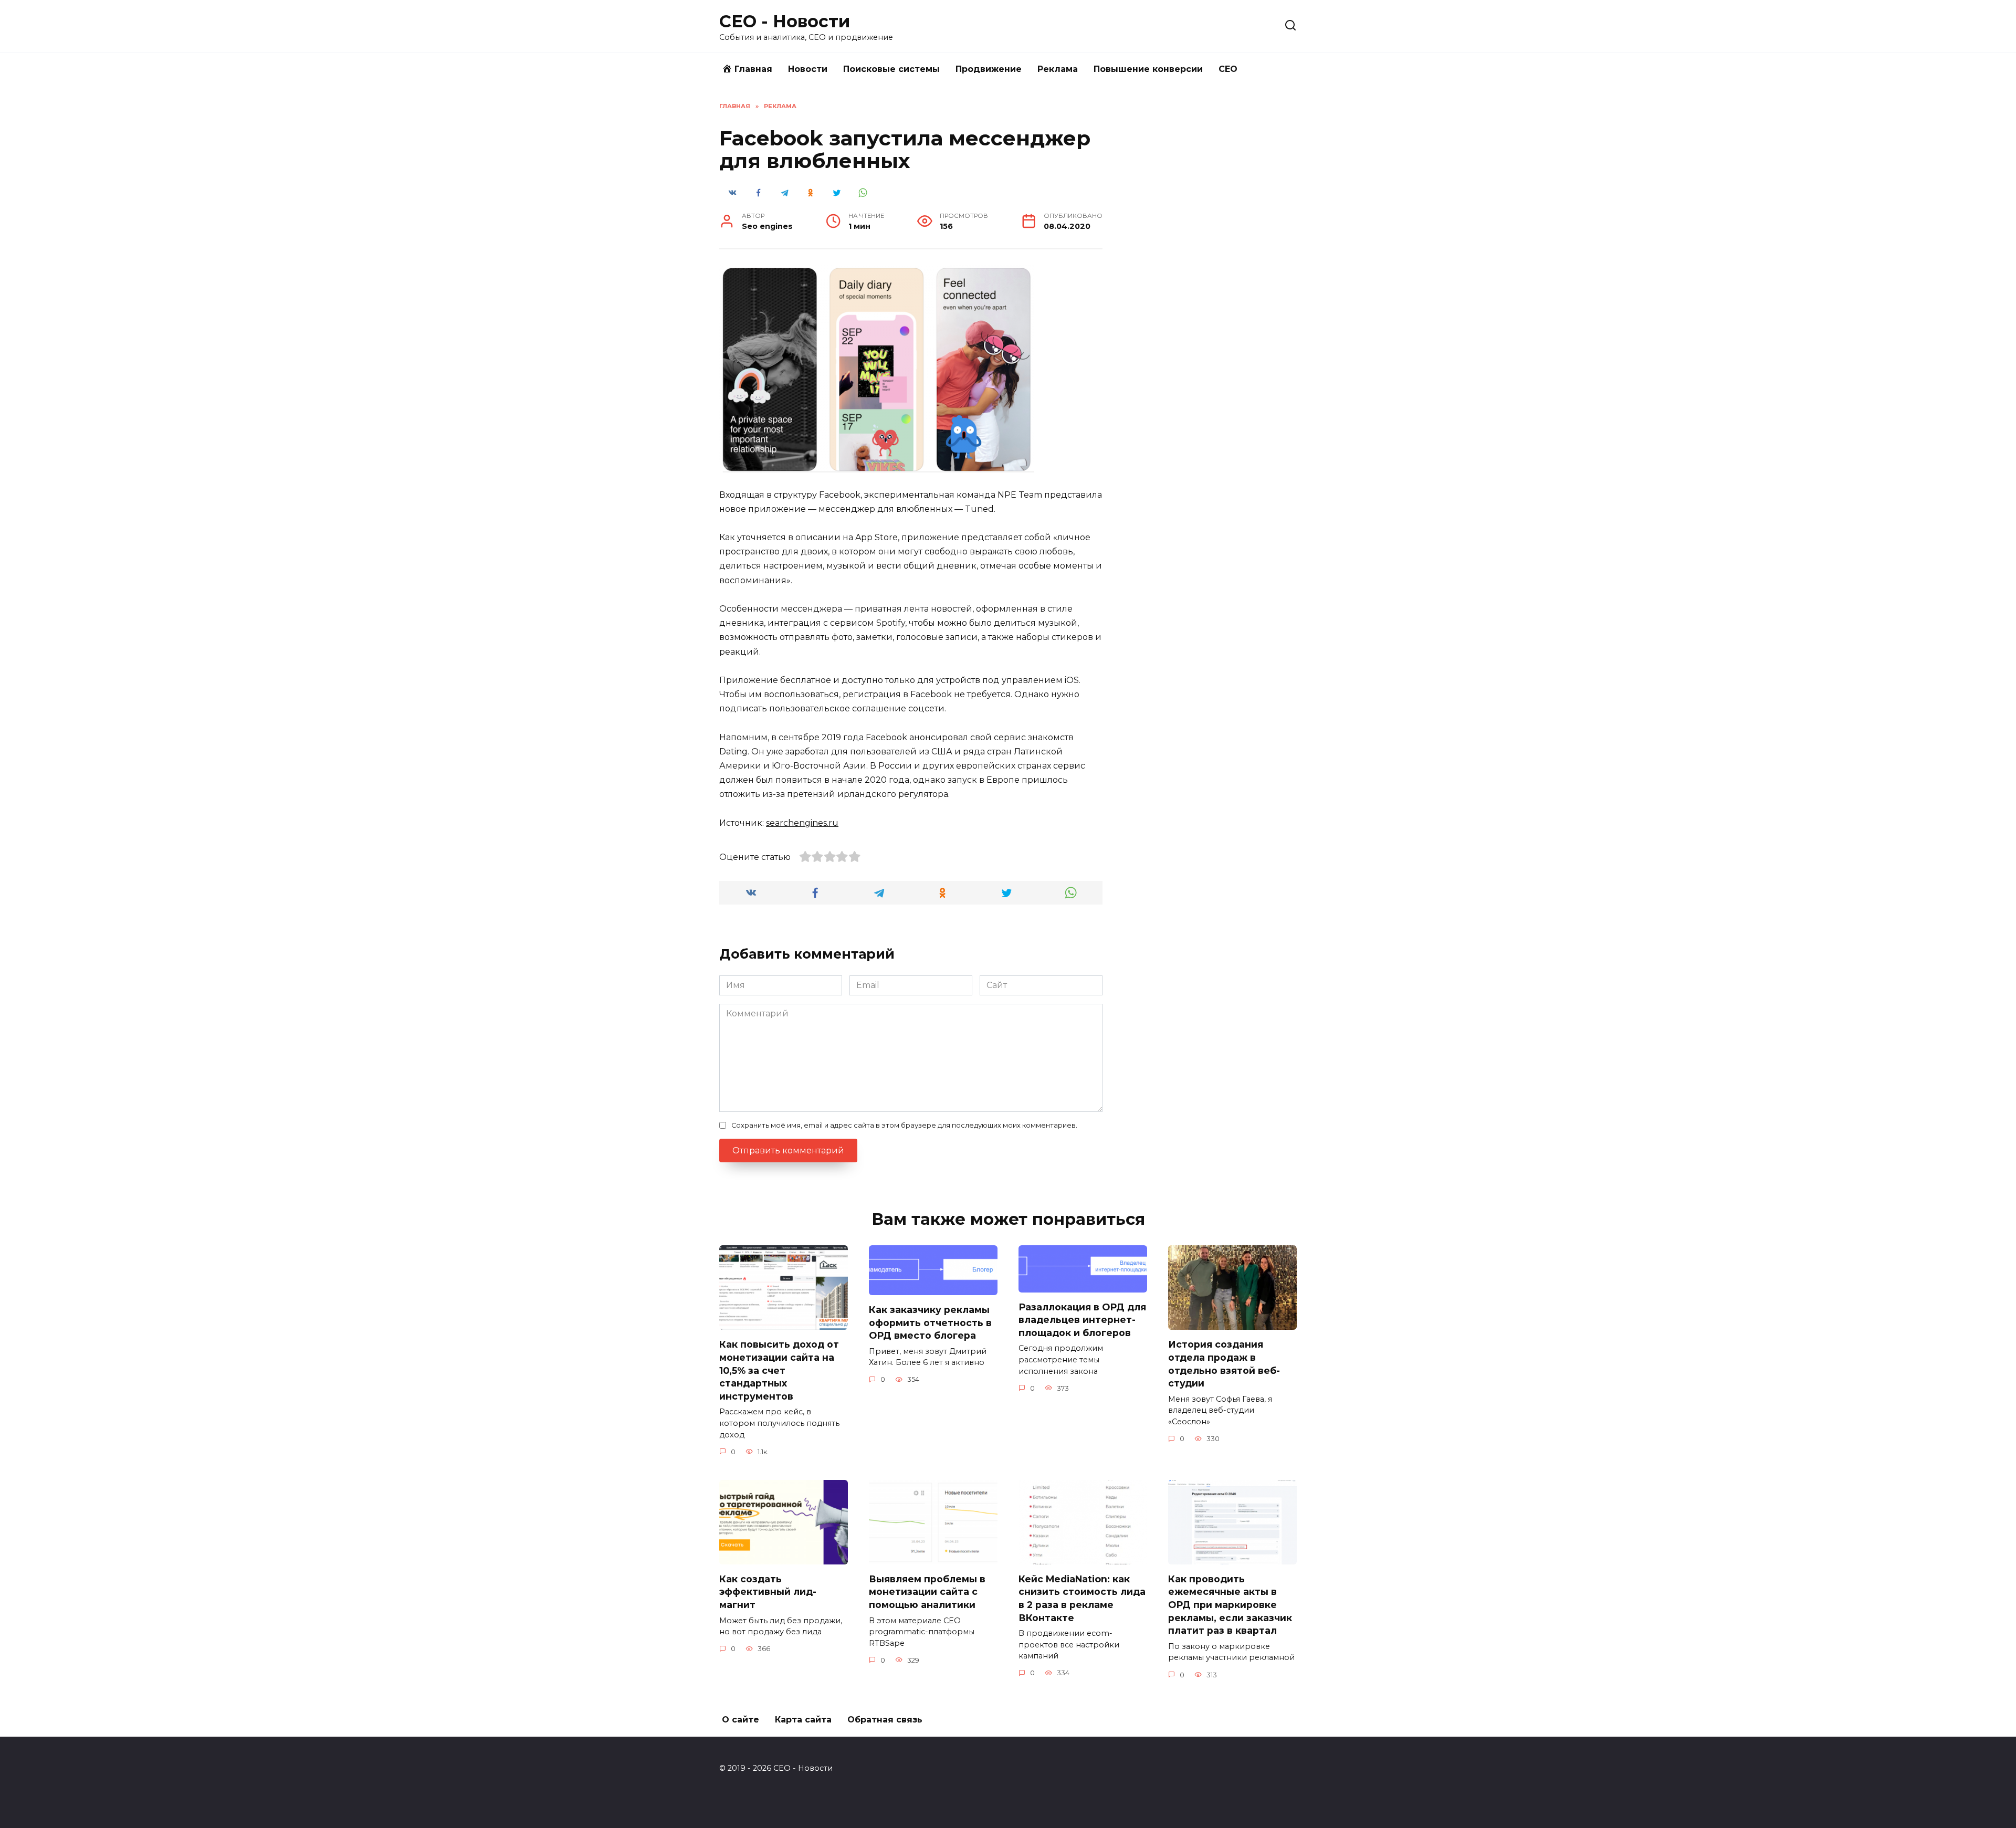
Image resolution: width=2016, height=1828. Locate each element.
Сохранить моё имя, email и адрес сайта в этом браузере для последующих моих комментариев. (904, 1125)
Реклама (1058, 69)
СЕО (1228, 69)
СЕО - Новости (785, 21)
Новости (808, 69)
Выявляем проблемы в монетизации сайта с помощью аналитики (927, 1592)
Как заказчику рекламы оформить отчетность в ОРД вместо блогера (930, 1322)
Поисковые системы (891, 69)
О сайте (741, 1720)
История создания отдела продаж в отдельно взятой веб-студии (1224, 1364)
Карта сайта (803, 1720)
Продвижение (989, 69)
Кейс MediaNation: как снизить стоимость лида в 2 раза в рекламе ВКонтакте (1082, 1598)
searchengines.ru (802, 823)
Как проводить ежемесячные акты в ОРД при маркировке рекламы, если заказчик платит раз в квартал (1230, 1605)
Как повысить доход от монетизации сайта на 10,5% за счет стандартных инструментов (779, 1370)
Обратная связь (885, 1720)
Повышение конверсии (1148, 69)
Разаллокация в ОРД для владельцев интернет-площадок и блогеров (1082, 1320)
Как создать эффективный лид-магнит (768, 1592)
